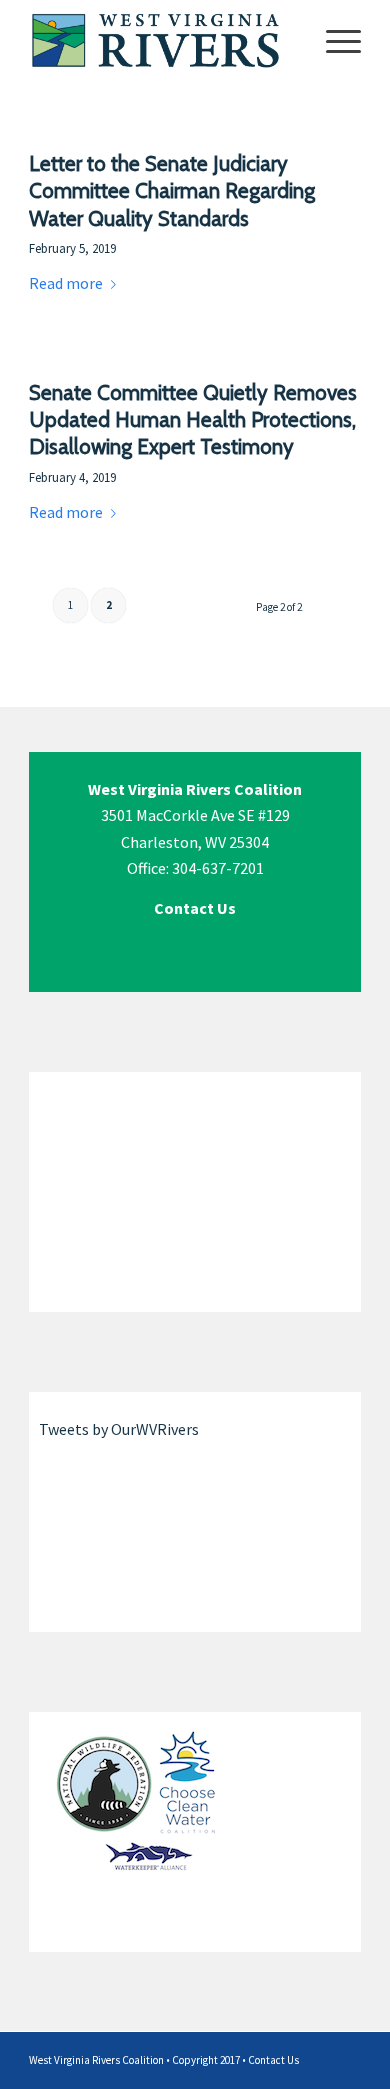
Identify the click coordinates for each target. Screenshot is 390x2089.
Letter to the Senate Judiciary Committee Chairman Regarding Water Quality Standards (172, 191)
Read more (66, 283)
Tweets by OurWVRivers (119, 1429)
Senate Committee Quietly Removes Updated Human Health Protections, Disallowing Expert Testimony (193, 420)
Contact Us (273, 2060)
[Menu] (333, 40)
